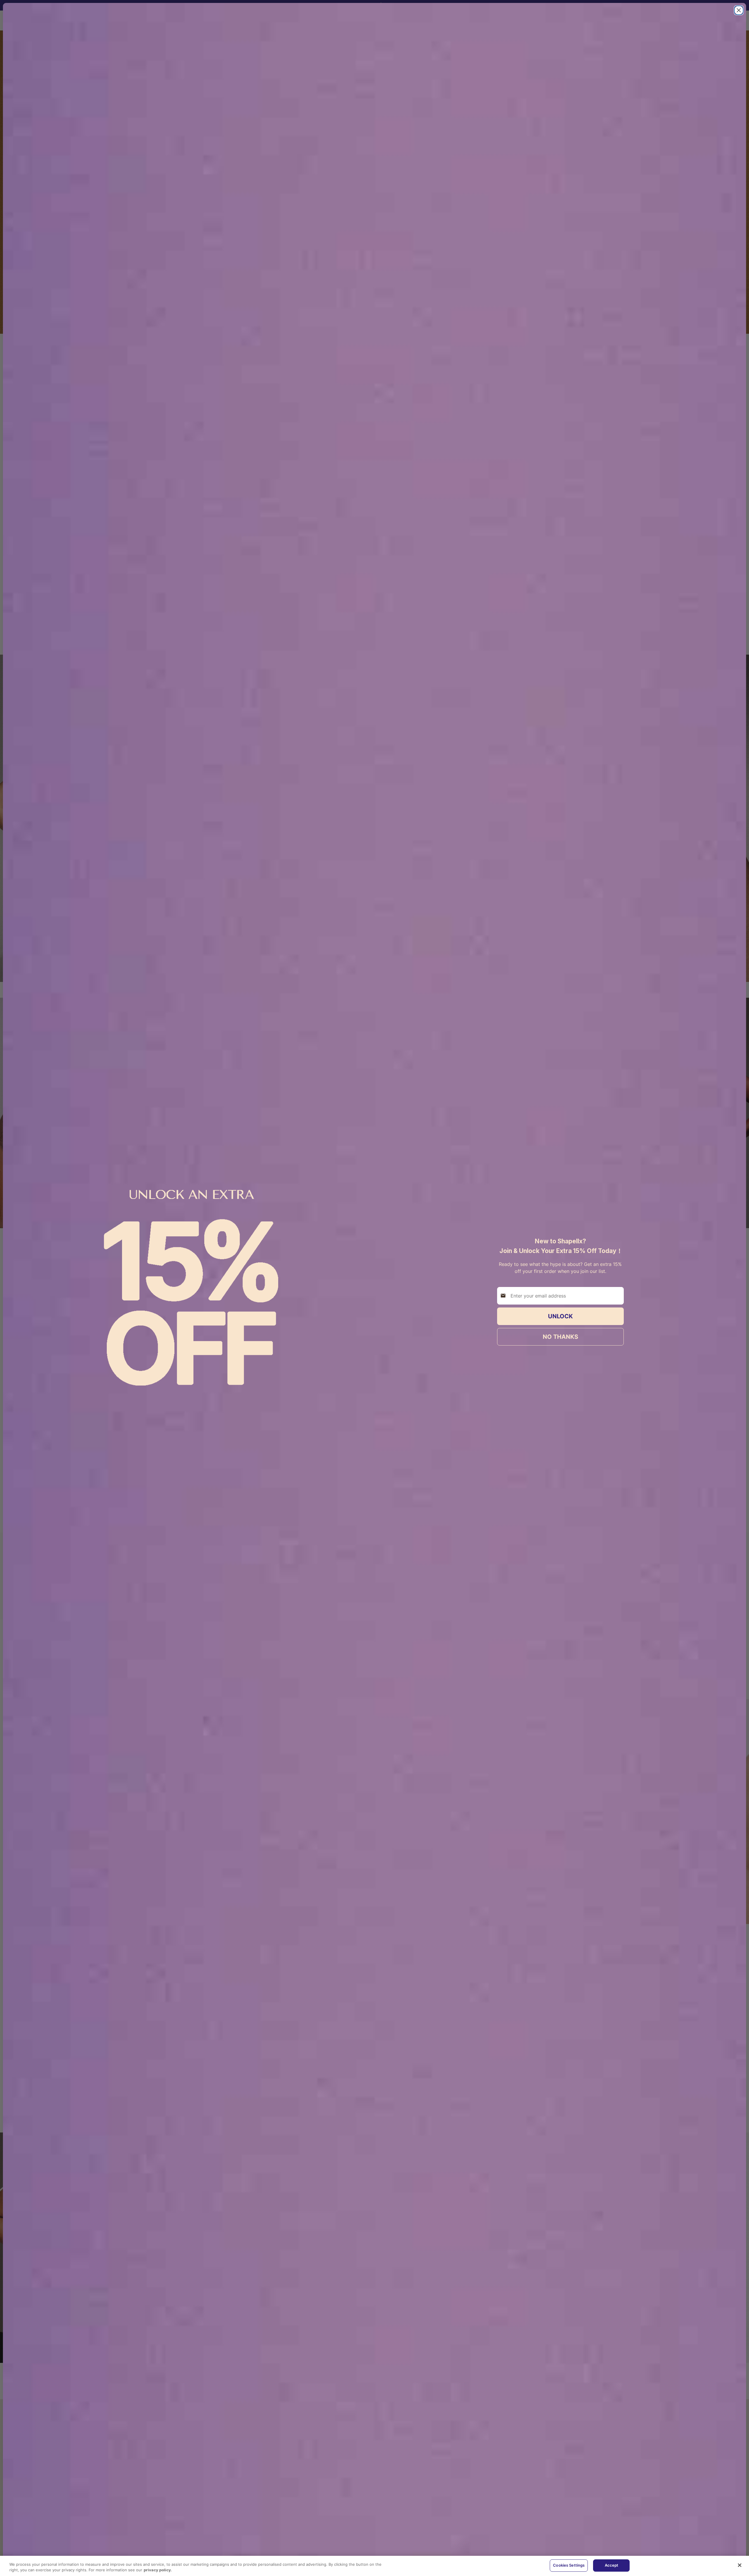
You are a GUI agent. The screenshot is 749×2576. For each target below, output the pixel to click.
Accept (612, 2565)
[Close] (740, 2565)
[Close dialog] (739, 10)
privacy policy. (158, 2570)
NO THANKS (560, 1337)
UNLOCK (560, 1316)
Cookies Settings (569, 2565)
